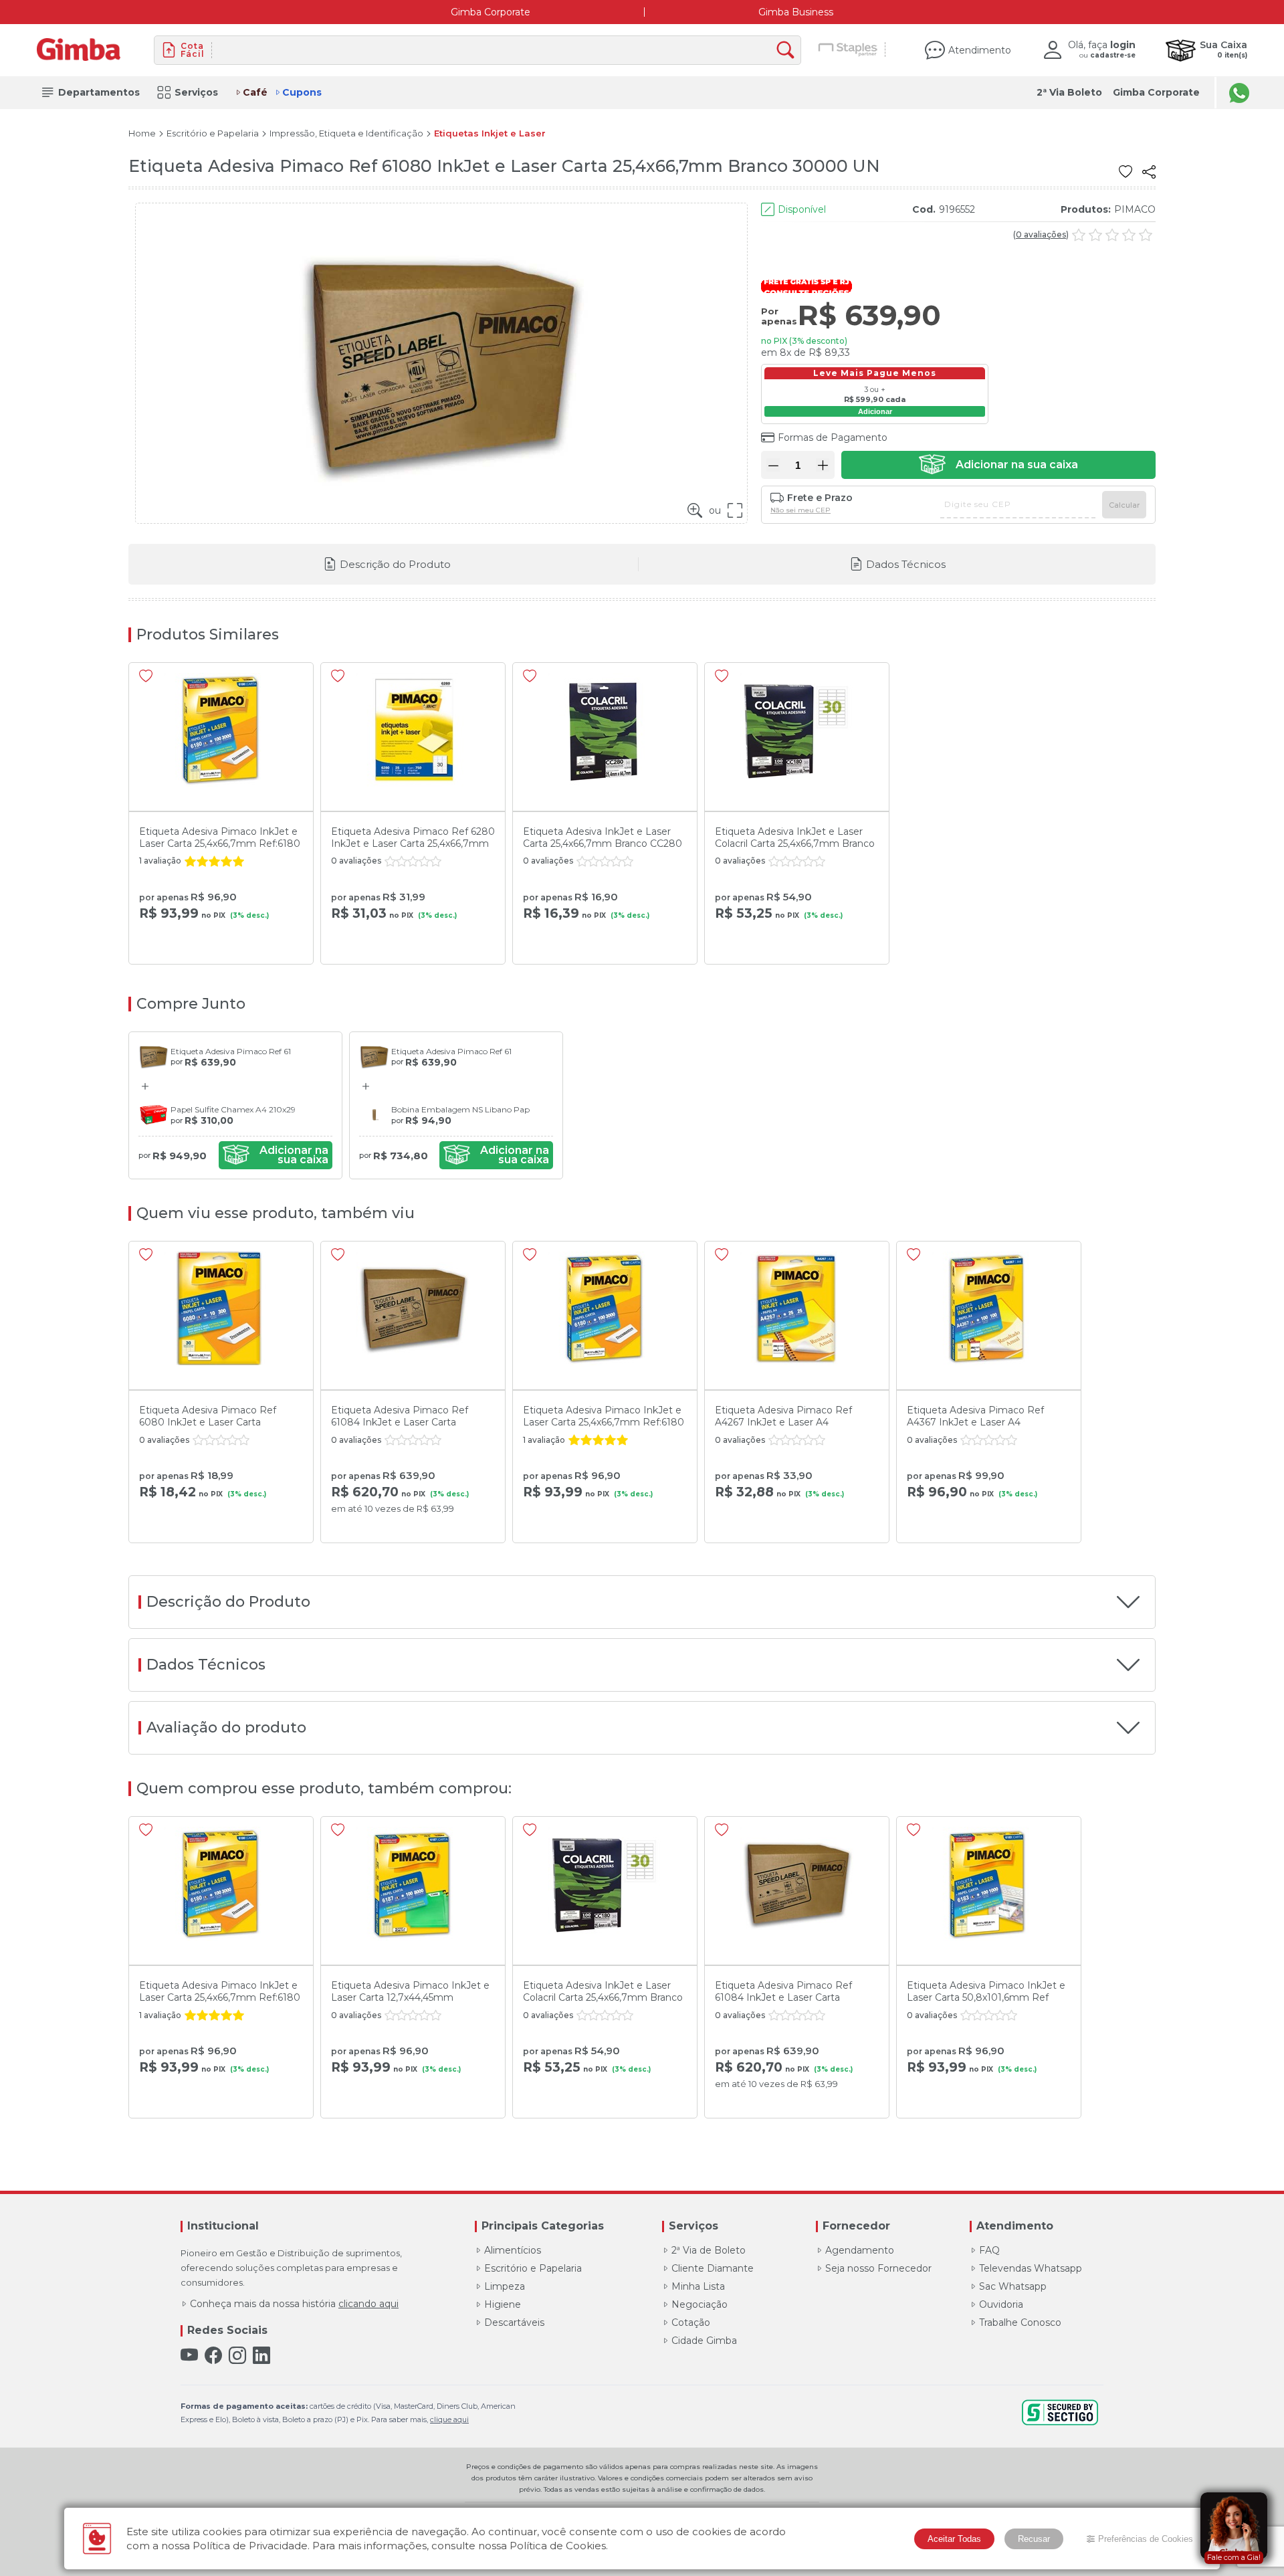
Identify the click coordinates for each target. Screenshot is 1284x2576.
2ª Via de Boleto (709, 2250)
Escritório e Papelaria (213, 133)
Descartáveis (514, 2322)
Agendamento (860, 2250)
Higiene (503, 2304)
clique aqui (449, 2419)
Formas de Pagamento (833, 437)
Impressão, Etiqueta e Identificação (346, 133)
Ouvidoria (1001, 2304)
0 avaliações (1041, 235)
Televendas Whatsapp (1031, 2268)
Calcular (1124, 505)
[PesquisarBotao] (789, 51)
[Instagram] (237, 2356)
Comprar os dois (276, 1155)
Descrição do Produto (395, 564)
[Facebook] (213, 2356)
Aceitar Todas (954, 2539)
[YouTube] (189, 2356)
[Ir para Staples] (848, 50)
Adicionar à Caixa (998, 465)
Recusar (1034, 2539)
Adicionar (875, 411)
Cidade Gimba (704, 2341)
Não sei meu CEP (800, 510)
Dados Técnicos (906, 564)
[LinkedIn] (261, 2356)
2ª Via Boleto (1069, 92)
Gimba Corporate (491, 12)
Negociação (700, 2304)
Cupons (302, 92)
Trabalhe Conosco (1020, 2322)
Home (142, 133)
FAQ (989, 2250)
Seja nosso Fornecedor (878, 2268)
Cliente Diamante (713, 2268)
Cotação (691, 2322)
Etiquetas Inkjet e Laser (490, 133)
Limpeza (505, 2286)
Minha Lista (698, 2286)
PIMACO (1135, 209)
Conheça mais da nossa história (294, 2304)
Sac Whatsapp (1013, 2286)
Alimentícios (513, 2250)
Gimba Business (796, 12)
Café (255, 92)
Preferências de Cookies (1146, 2539)
